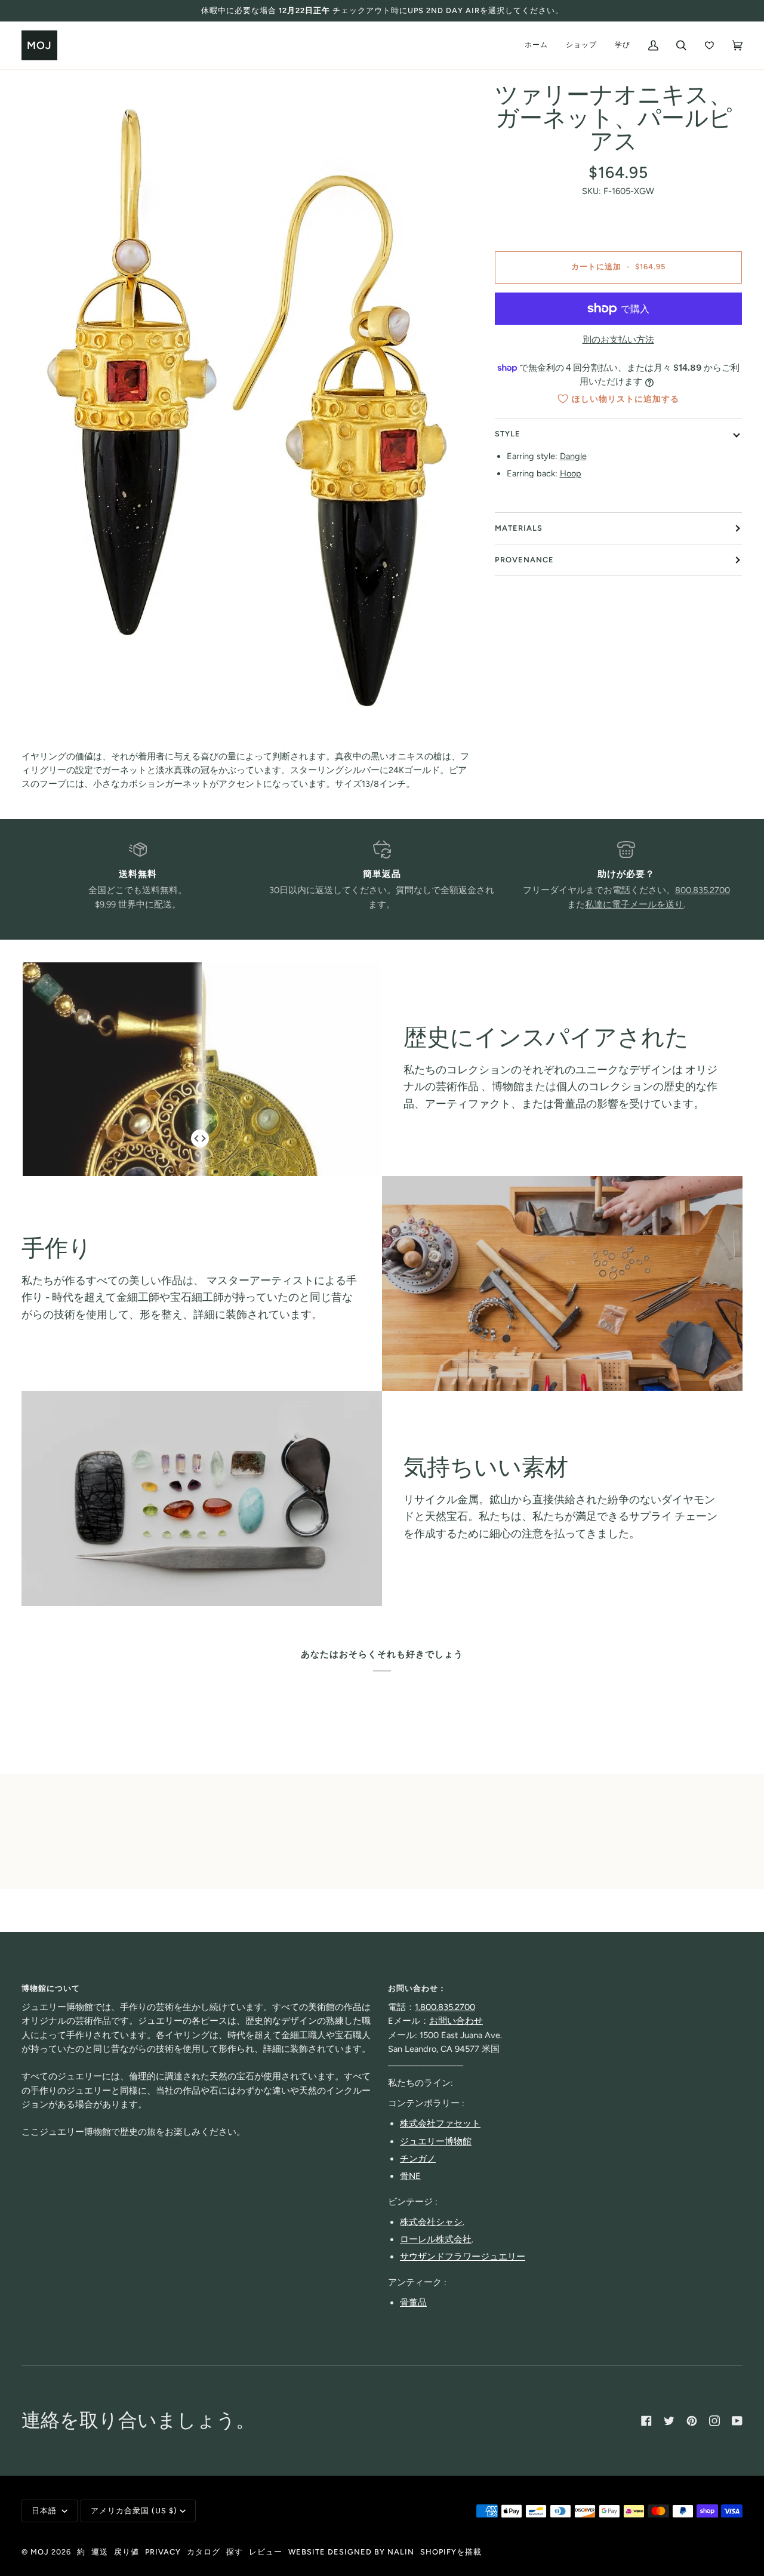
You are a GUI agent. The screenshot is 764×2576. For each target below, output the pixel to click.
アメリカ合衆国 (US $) (134, 2511)
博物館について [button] (51, 1988)
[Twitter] (669, 2421)
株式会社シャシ (431, 2222)
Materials (519, 528)
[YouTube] (737, 2421)
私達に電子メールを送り (634, 904)
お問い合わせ (456, 2021)
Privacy (163, 2552)
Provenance (524, 560)
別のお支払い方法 (618, 340)
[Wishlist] (709, 45)
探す (235, 2552)
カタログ (204, 2552)
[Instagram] (714, 2421)
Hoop (571, 474)
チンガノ (418, 2159)
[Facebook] (646, 2421)
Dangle (573, 457)
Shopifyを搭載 (451, 2552)
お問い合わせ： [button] (417, 1988)
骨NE (410, 2176)
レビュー (266, 2552)
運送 (100, 2552)
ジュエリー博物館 (436, 2141)
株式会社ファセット (440, 2123)
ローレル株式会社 (436, 2239)
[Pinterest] (692, 2421)
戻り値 (127, 2552)
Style (508, 434)
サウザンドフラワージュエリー (463, 2257)
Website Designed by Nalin (351, 2552)
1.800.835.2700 (445, 2007)
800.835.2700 (703, 890)
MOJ (40, 2552)
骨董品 (413, 2303)
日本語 (45, 2511)
